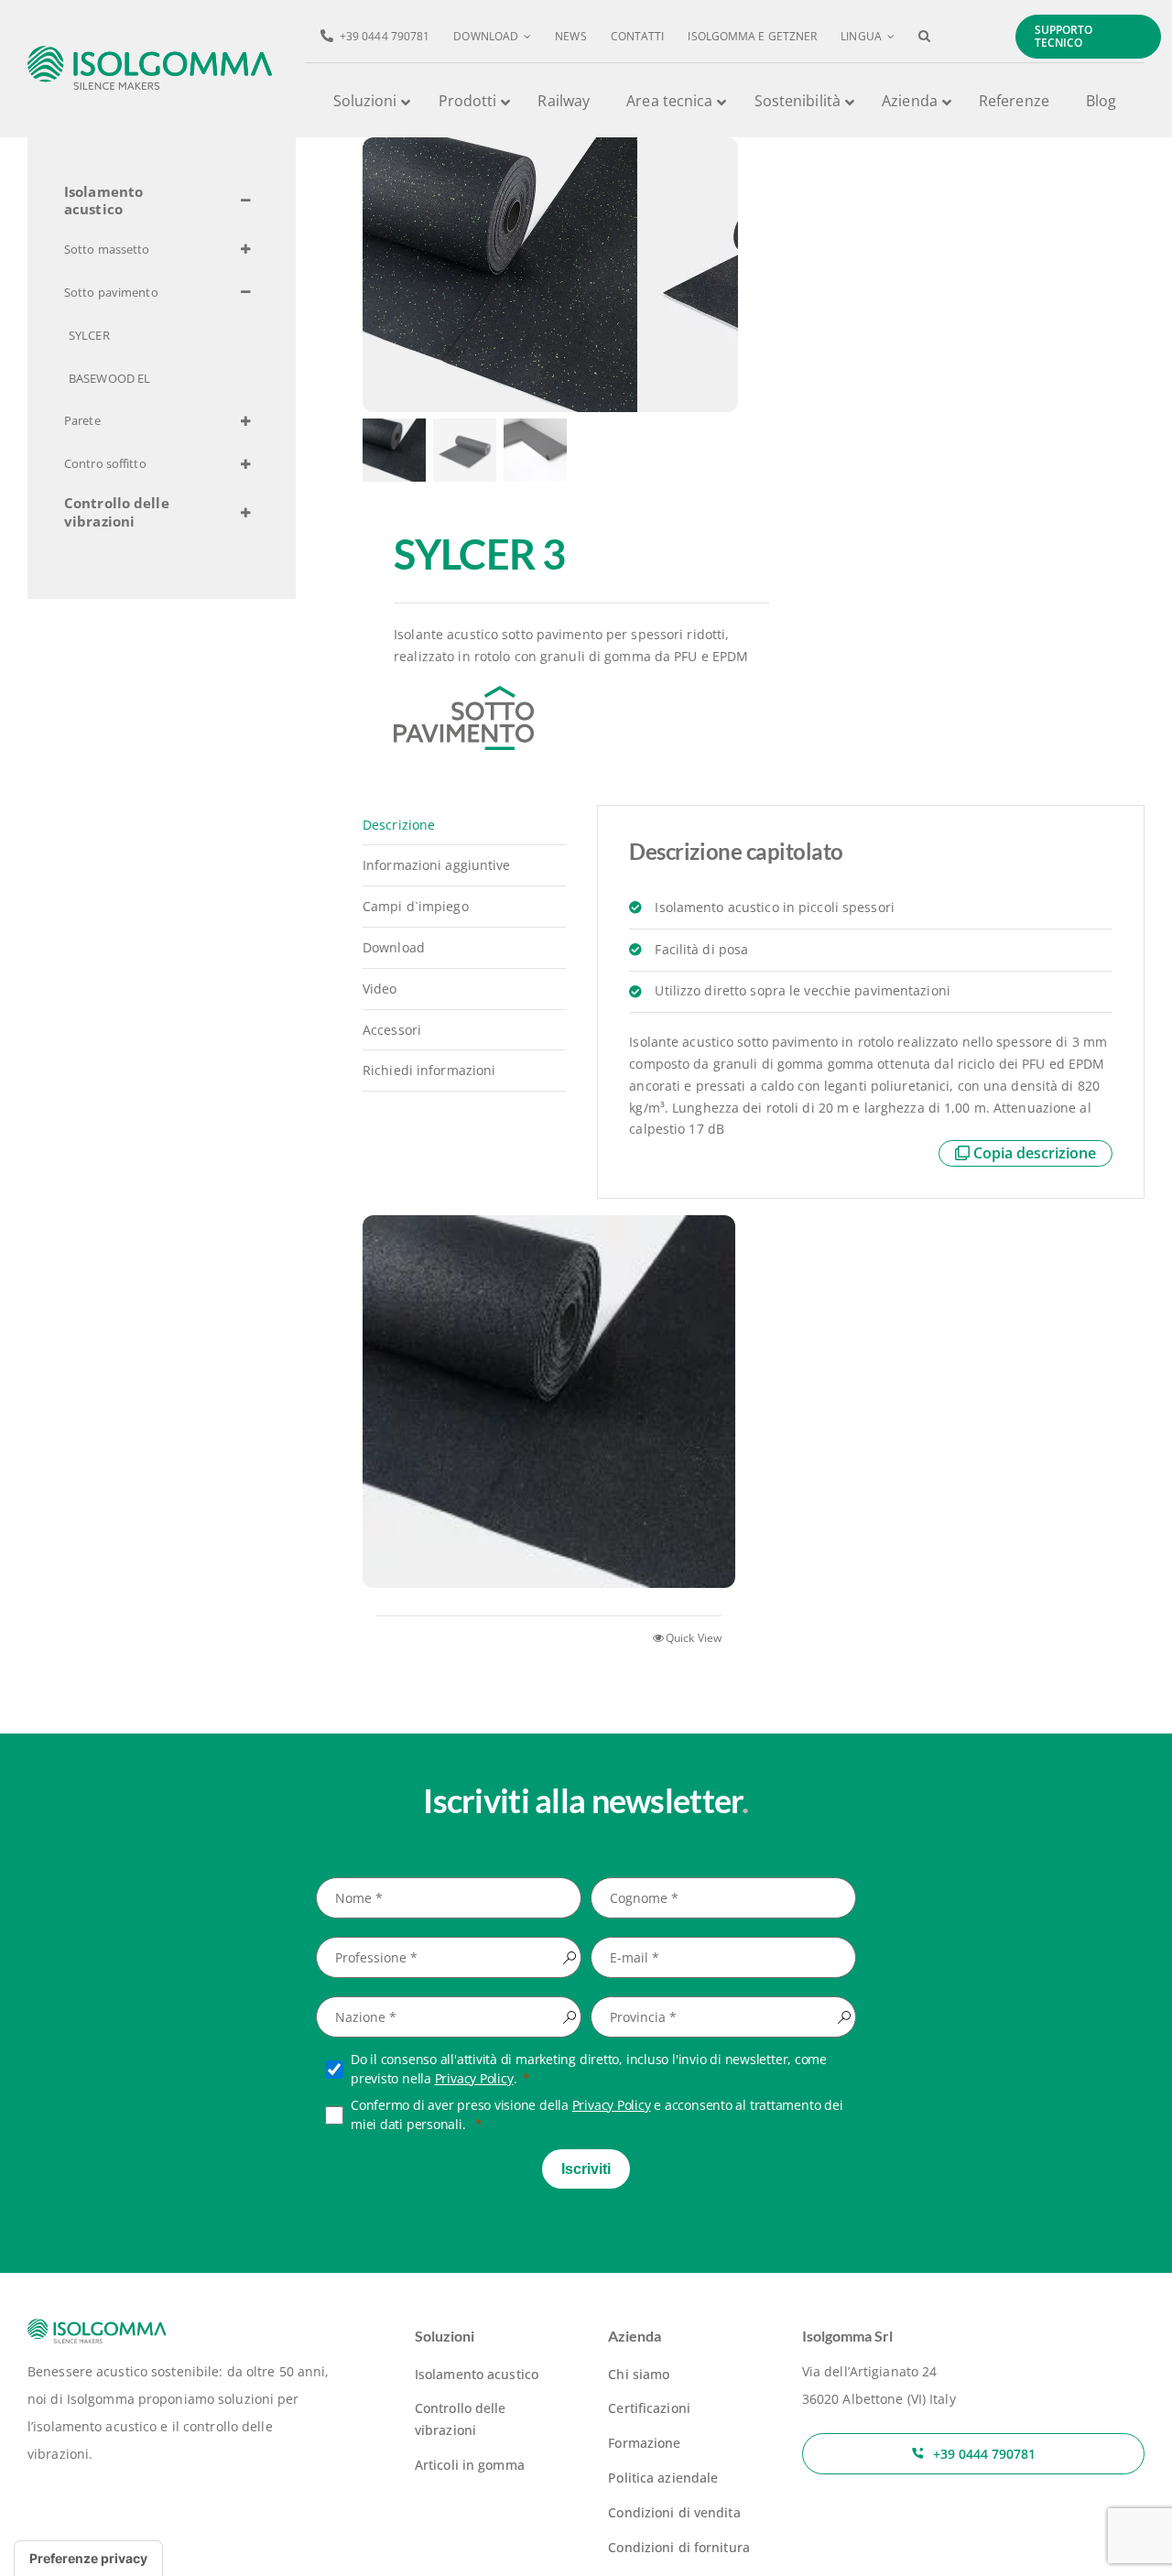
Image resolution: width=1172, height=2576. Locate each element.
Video (380, 989)
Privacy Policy (474, 2078)
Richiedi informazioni (429, 1070)
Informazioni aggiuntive (437, 865)
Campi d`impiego (416, 906)
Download (394, 947)
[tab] (464, 826)
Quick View (694, 1638)
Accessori (392, 1030)
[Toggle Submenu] (245, 201)
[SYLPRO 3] (549, 1401)
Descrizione (399, 825)
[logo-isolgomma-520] (150, 52)
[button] (924, 37)
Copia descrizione (1035, 1153)
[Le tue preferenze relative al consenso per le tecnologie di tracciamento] (88, 2559)
